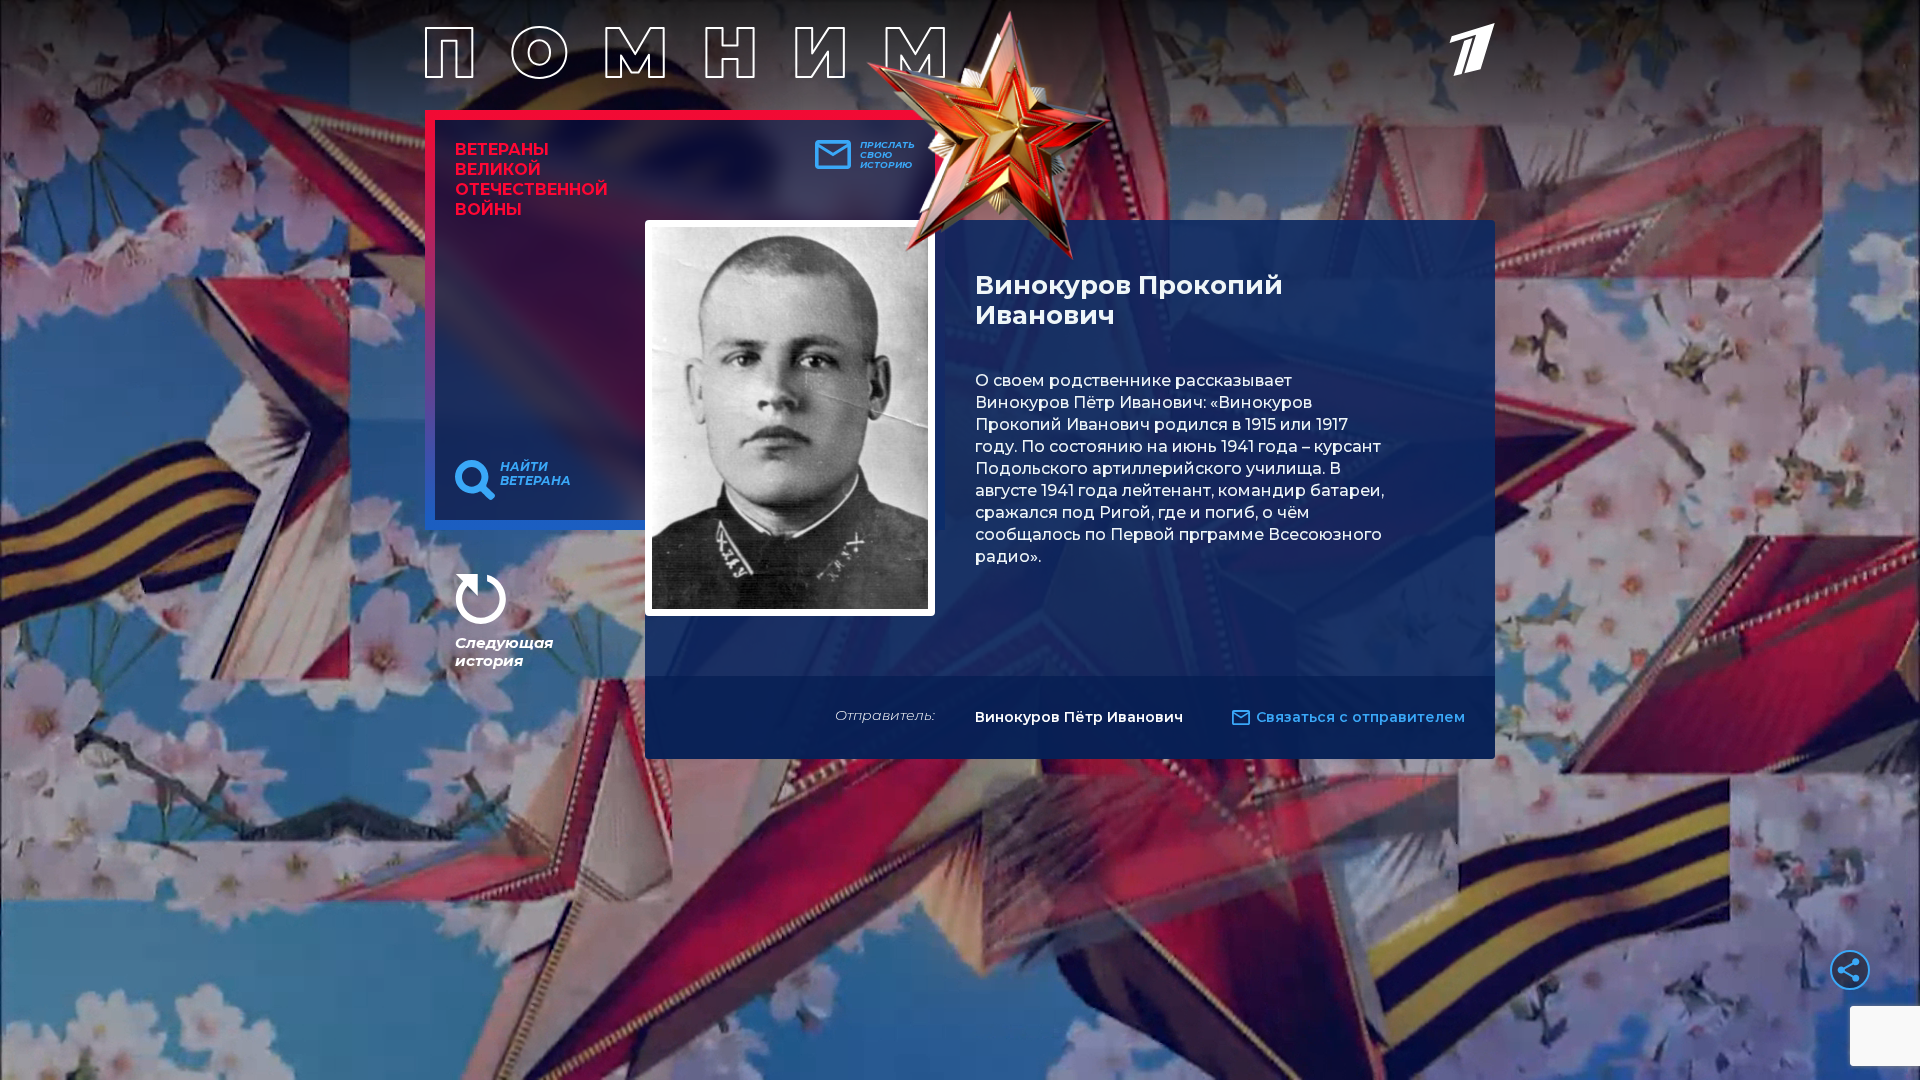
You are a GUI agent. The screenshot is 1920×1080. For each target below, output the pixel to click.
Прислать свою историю (887, 155)
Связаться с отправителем (1360, 717)
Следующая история (504, 651)
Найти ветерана (535, 474)
